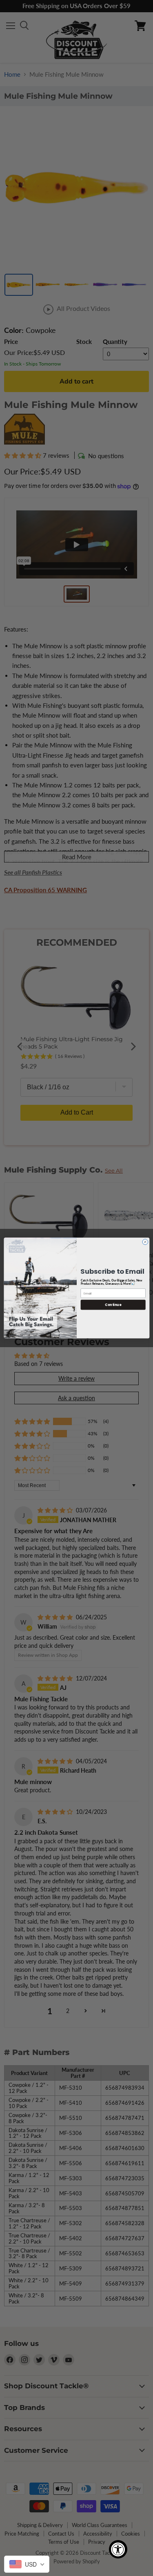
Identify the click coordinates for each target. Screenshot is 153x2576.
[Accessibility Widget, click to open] (118, 2549)
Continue (113, 1305)
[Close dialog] (145, 1242)
